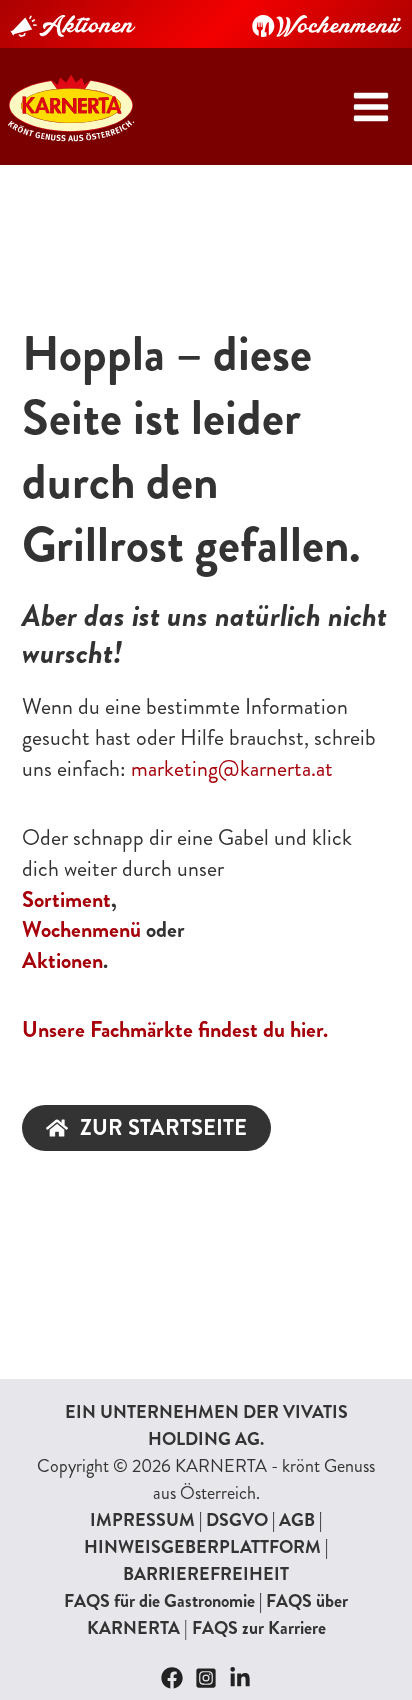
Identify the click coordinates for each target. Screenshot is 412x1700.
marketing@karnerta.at (232, 768)
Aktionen (62, 960)
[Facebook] (172, 1678)
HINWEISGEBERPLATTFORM (202, 1547)
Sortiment (66, 899)
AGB (297, 1520)
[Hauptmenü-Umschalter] (370, 106)
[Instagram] (206, 1678)
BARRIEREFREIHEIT (206, 1574)
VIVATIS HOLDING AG (248, 1425)
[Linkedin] (240, 1678)
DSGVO (237, 1520)
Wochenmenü (81, 929)
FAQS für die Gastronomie (159, 1601)
